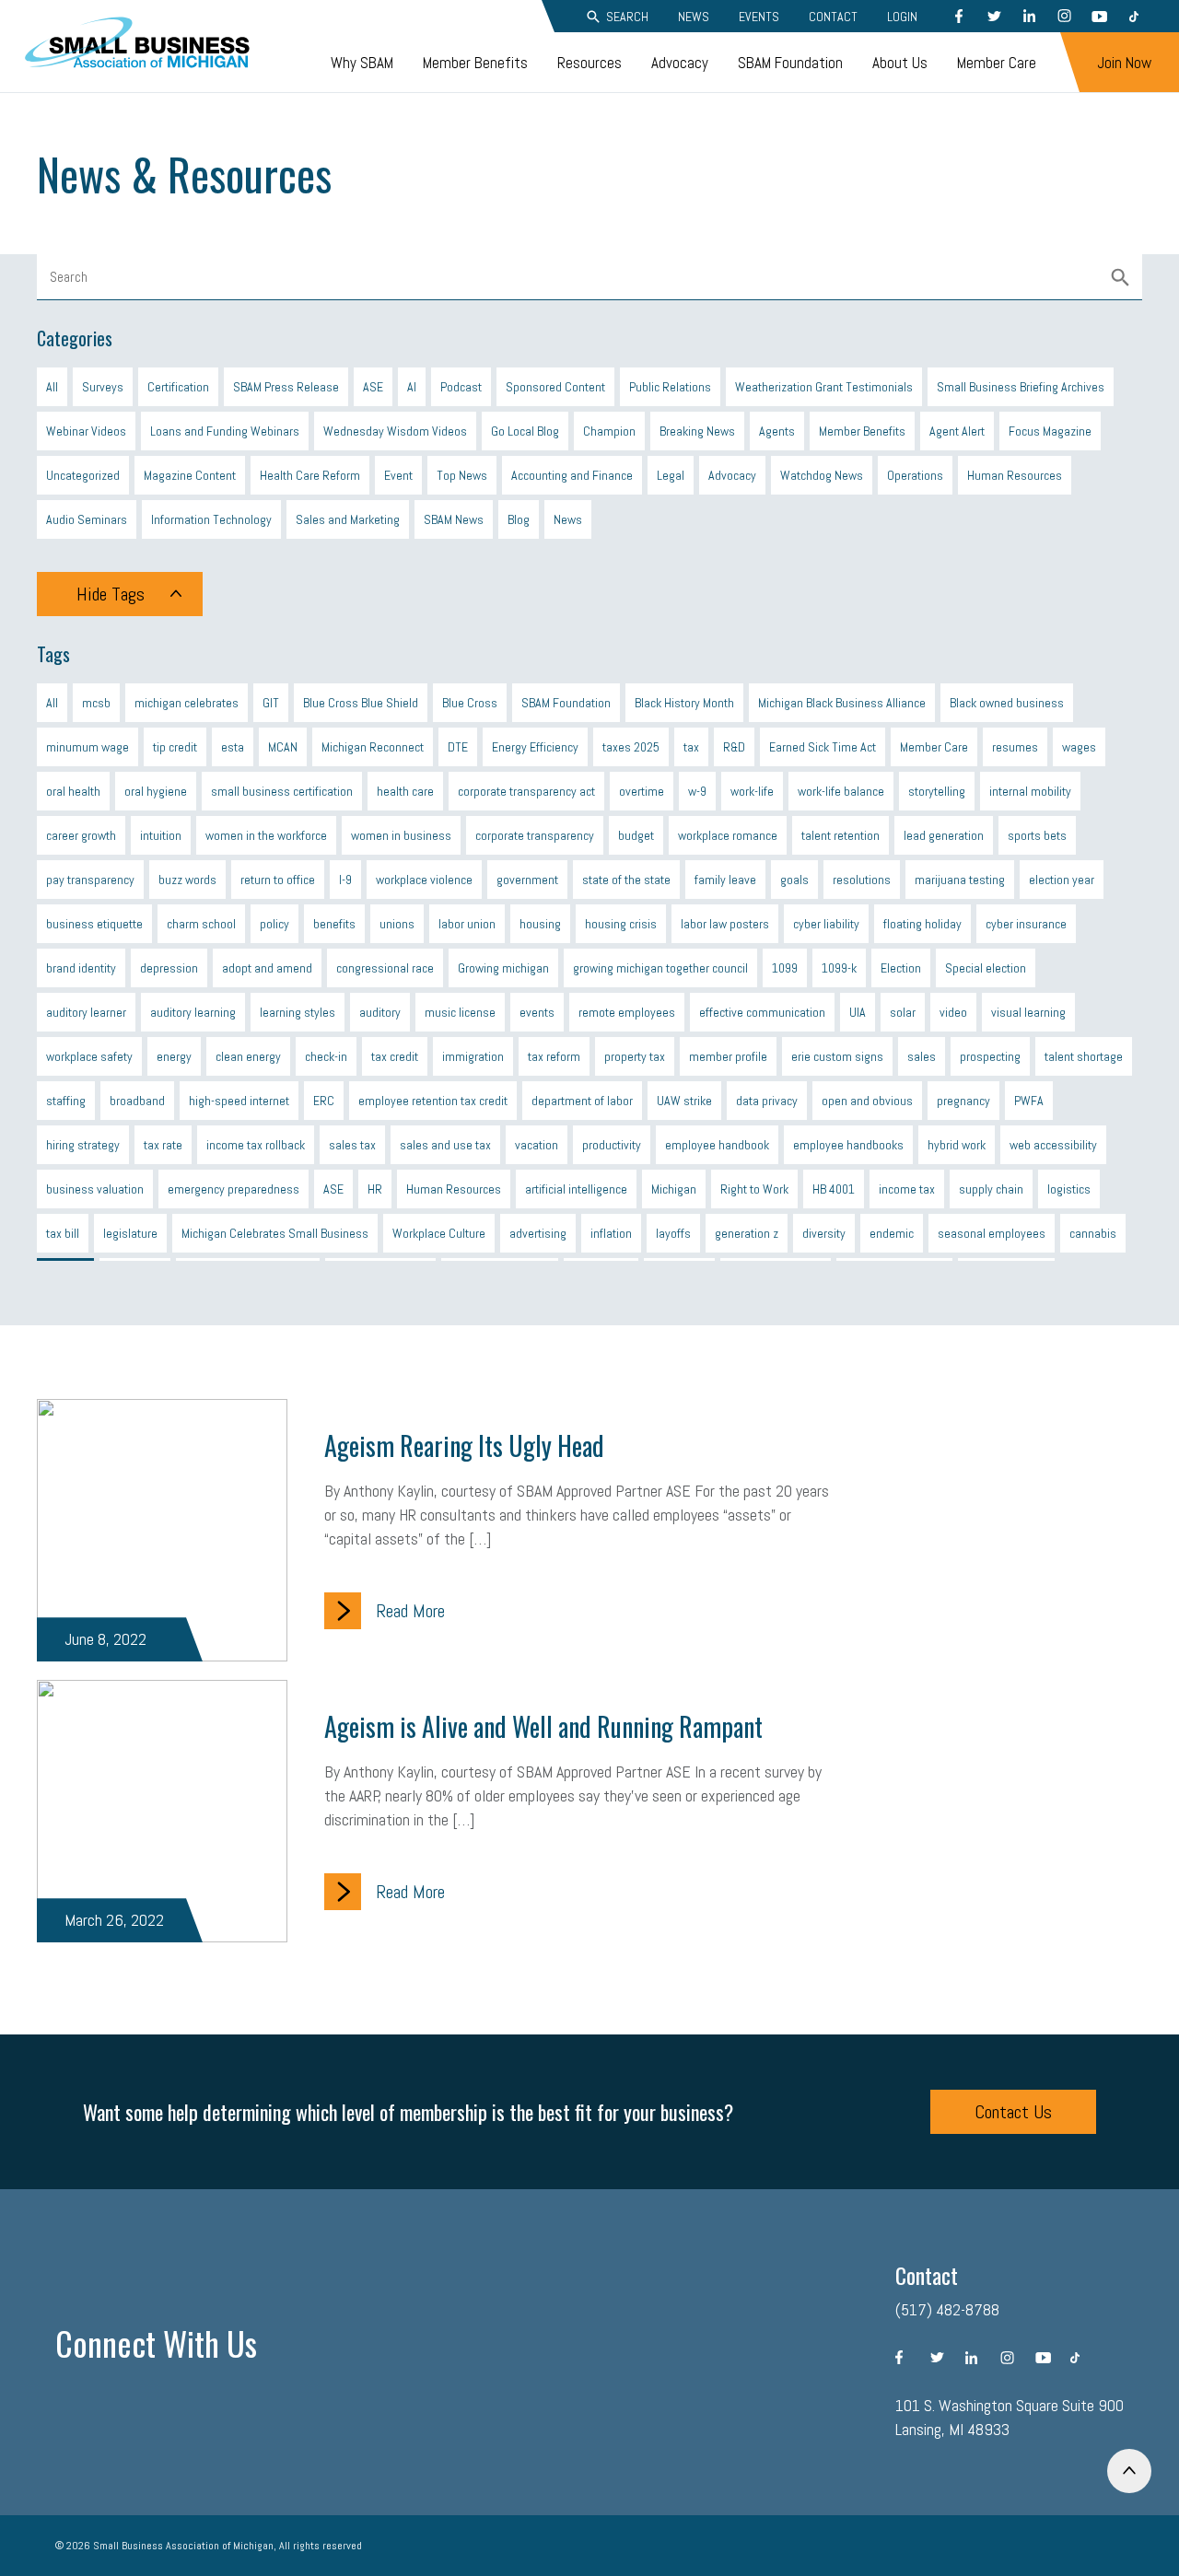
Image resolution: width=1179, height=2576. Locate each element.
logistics (1069, 1189)
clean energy (248, 1056)
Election (901, 968)
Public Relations (670, 387)
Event (398, 475)
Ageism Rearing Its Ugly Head (464, 1445)
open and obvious (867, 1101)
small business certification (282, 791)
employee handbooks (848, 1145)
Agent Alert (957, 431)
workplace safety (89, 1056)
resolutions (862, 880)
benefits (334, 924)
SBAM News (454, 519)
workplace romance (728, 835)
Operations (915, 475)
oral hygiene (156, 791)
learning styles (298, 1012)
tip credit (175, 747)
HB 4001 (834, 1189)
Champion (609, 431)
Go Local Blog (525, 431)
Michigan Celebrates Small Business (275, 1233)
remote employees (627, 1012)
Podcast (461, 387)
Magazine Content (190, 475)
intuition (161, 835)
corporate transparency (535, 835)
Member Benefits (475, 63)
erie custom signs (837, 1056)
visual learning (1028, 1012)
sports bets (1037, 835)
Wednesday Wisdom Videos (395, 431)
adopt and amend (267, 968)
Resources (589, 63)
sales (922, 1056)
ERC (324, 1101)
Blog (519, 519)
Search (627, 17)
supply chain (991, 1189)
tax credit (395, 1056)
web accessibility (1053, 1145)
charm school (201, 924)
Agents (777, 431)
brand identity (81, 968)
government (527, 880)
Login (902, 17)
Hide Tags (111, 594)
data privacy (767, 1101)
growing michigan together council (660, 968)
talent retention (840, 835)
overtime (642, 791)
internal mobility (1030, 791)
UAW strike (684, 1101)
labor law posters (725, 924)
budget (636, 835)
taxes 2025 (631, 747)
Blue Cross (470, 703)
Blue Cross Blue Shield (361, 703)
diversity (824, 1233)
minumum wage (88, 747)
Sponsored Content (555, 387)
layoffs (673, 1233)
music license (460, 1012)
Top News (462, 475)
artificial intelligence (576, 1189)
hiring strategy (83, 1145)
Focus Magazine (1050, 431)
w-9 (697, 791)
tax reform (554, 1056)
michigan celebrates (187, 703)
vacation (537, 1145)
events (537, 1012)
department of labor (582, 1101)
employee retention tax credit (433, 1101)
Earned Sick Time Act (823, 747)
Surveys (103, 387)
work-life (752, 791)
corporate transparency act (526, 791)
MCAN (283, 747)
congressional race (385, 968)
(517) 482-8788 (947, 2309)
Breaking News (697, 431)
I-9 (345, 880)
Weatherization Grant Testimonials (824, 387)
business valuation (95, 1189)
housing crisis (621, 924)
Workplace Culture (439, 1233)
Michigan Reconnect (373, 747)
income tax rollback (256, 1145)
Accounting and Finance (572, 475)
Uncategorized (83, 475)
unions (397, 924)
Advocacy (680, 63)
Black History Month (684, 703)
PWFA (1029, 1101)
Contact (833, 17)
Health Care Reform (310, 475)
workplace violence (424, 880)
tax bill (63, 1233)
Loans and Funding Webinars (225, 431)
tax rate (163, 1145)
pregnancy (963, 1101)
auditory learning (193, 1012)
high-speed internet (239, 1101)
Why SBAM (362, 63)
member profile (728, 1056)
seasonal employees (992, 1233)
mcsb (96, 703)
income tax (907, 1189)
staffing (66, 1101)
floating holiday (922, 924)
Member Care (997, 63)
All (52, 387)
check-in (326, 1056)
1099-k (839, 968)
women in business (401, 835)
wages (1079, 747)
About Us (900, 63)
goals (794, 880)
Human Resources (1015, 475)
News (694, 17)
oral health (73, 791)
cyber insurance (1026, 924)
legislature (130, 1233)
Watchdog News (822, 475)
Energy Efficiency (535, 747)
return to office (278, 880)
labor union (467, 924)
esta (233, 747)
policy (274, 924)
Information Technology (211, 519)
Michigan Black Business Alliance (842, 703)
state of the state (626, 880)
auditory (380, 1012)
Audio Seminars (87, 519)
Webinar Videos (86, 431)
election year (1062, 880)
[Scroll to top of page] (1129, 2471)
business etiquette (94, 924)
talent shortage (1084, 1056)
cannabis (1093, 1233)
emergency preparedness (233, 1189)
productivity (612, 1145)
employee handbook (717, 1145)
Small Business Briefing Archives (1021, 387)
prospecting (990, 1056)
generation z (747, 1233)
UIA (858, 1012)
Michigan (674, 1189)
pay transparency (90, 880)
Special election (986, 968)
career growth (81, 835)
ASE (373, 387)
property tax (635, 1056)
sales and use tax (445, 1145)
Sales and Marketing (348, 519)
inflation (611, 1233)
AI (412, 387)
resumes (1015, 747)
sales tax (352, 1145)
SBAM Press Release (286, 387)
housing (540, 924)
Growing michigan (503, 968)
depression (169, 968)
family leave (725, 880)
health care (405, 791)
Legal (671, 475)
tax (691, 747)
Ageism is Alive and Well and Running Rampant (543, 1726)
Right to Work (754, 1189)
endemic (892, 1233)
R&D (734, 747)
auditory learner (86, 1012)
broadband (137, 1101)
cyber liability (826, 924)
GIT (271, 703)
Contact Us (1013, 2112)
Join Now (1124, 63)
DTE (458, 747)
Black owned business (1007, 703)
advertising (538, 1233)
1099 (785, 968)
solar (903, 1012)
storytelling (937, 791)
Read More (410, 1611)
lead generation (944, 835)
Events (759, 17)
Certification (178, 387)
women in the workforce (266, 835)
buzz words (187, 880)
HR (375, 1189)
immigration (473, 1056)
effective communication (762, 1012)
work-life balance (841, 791)
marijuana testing (960, 880)
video (953, 1012)
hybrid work (957, 1145)
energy (174, 1056)
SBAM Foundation (790, 63)
